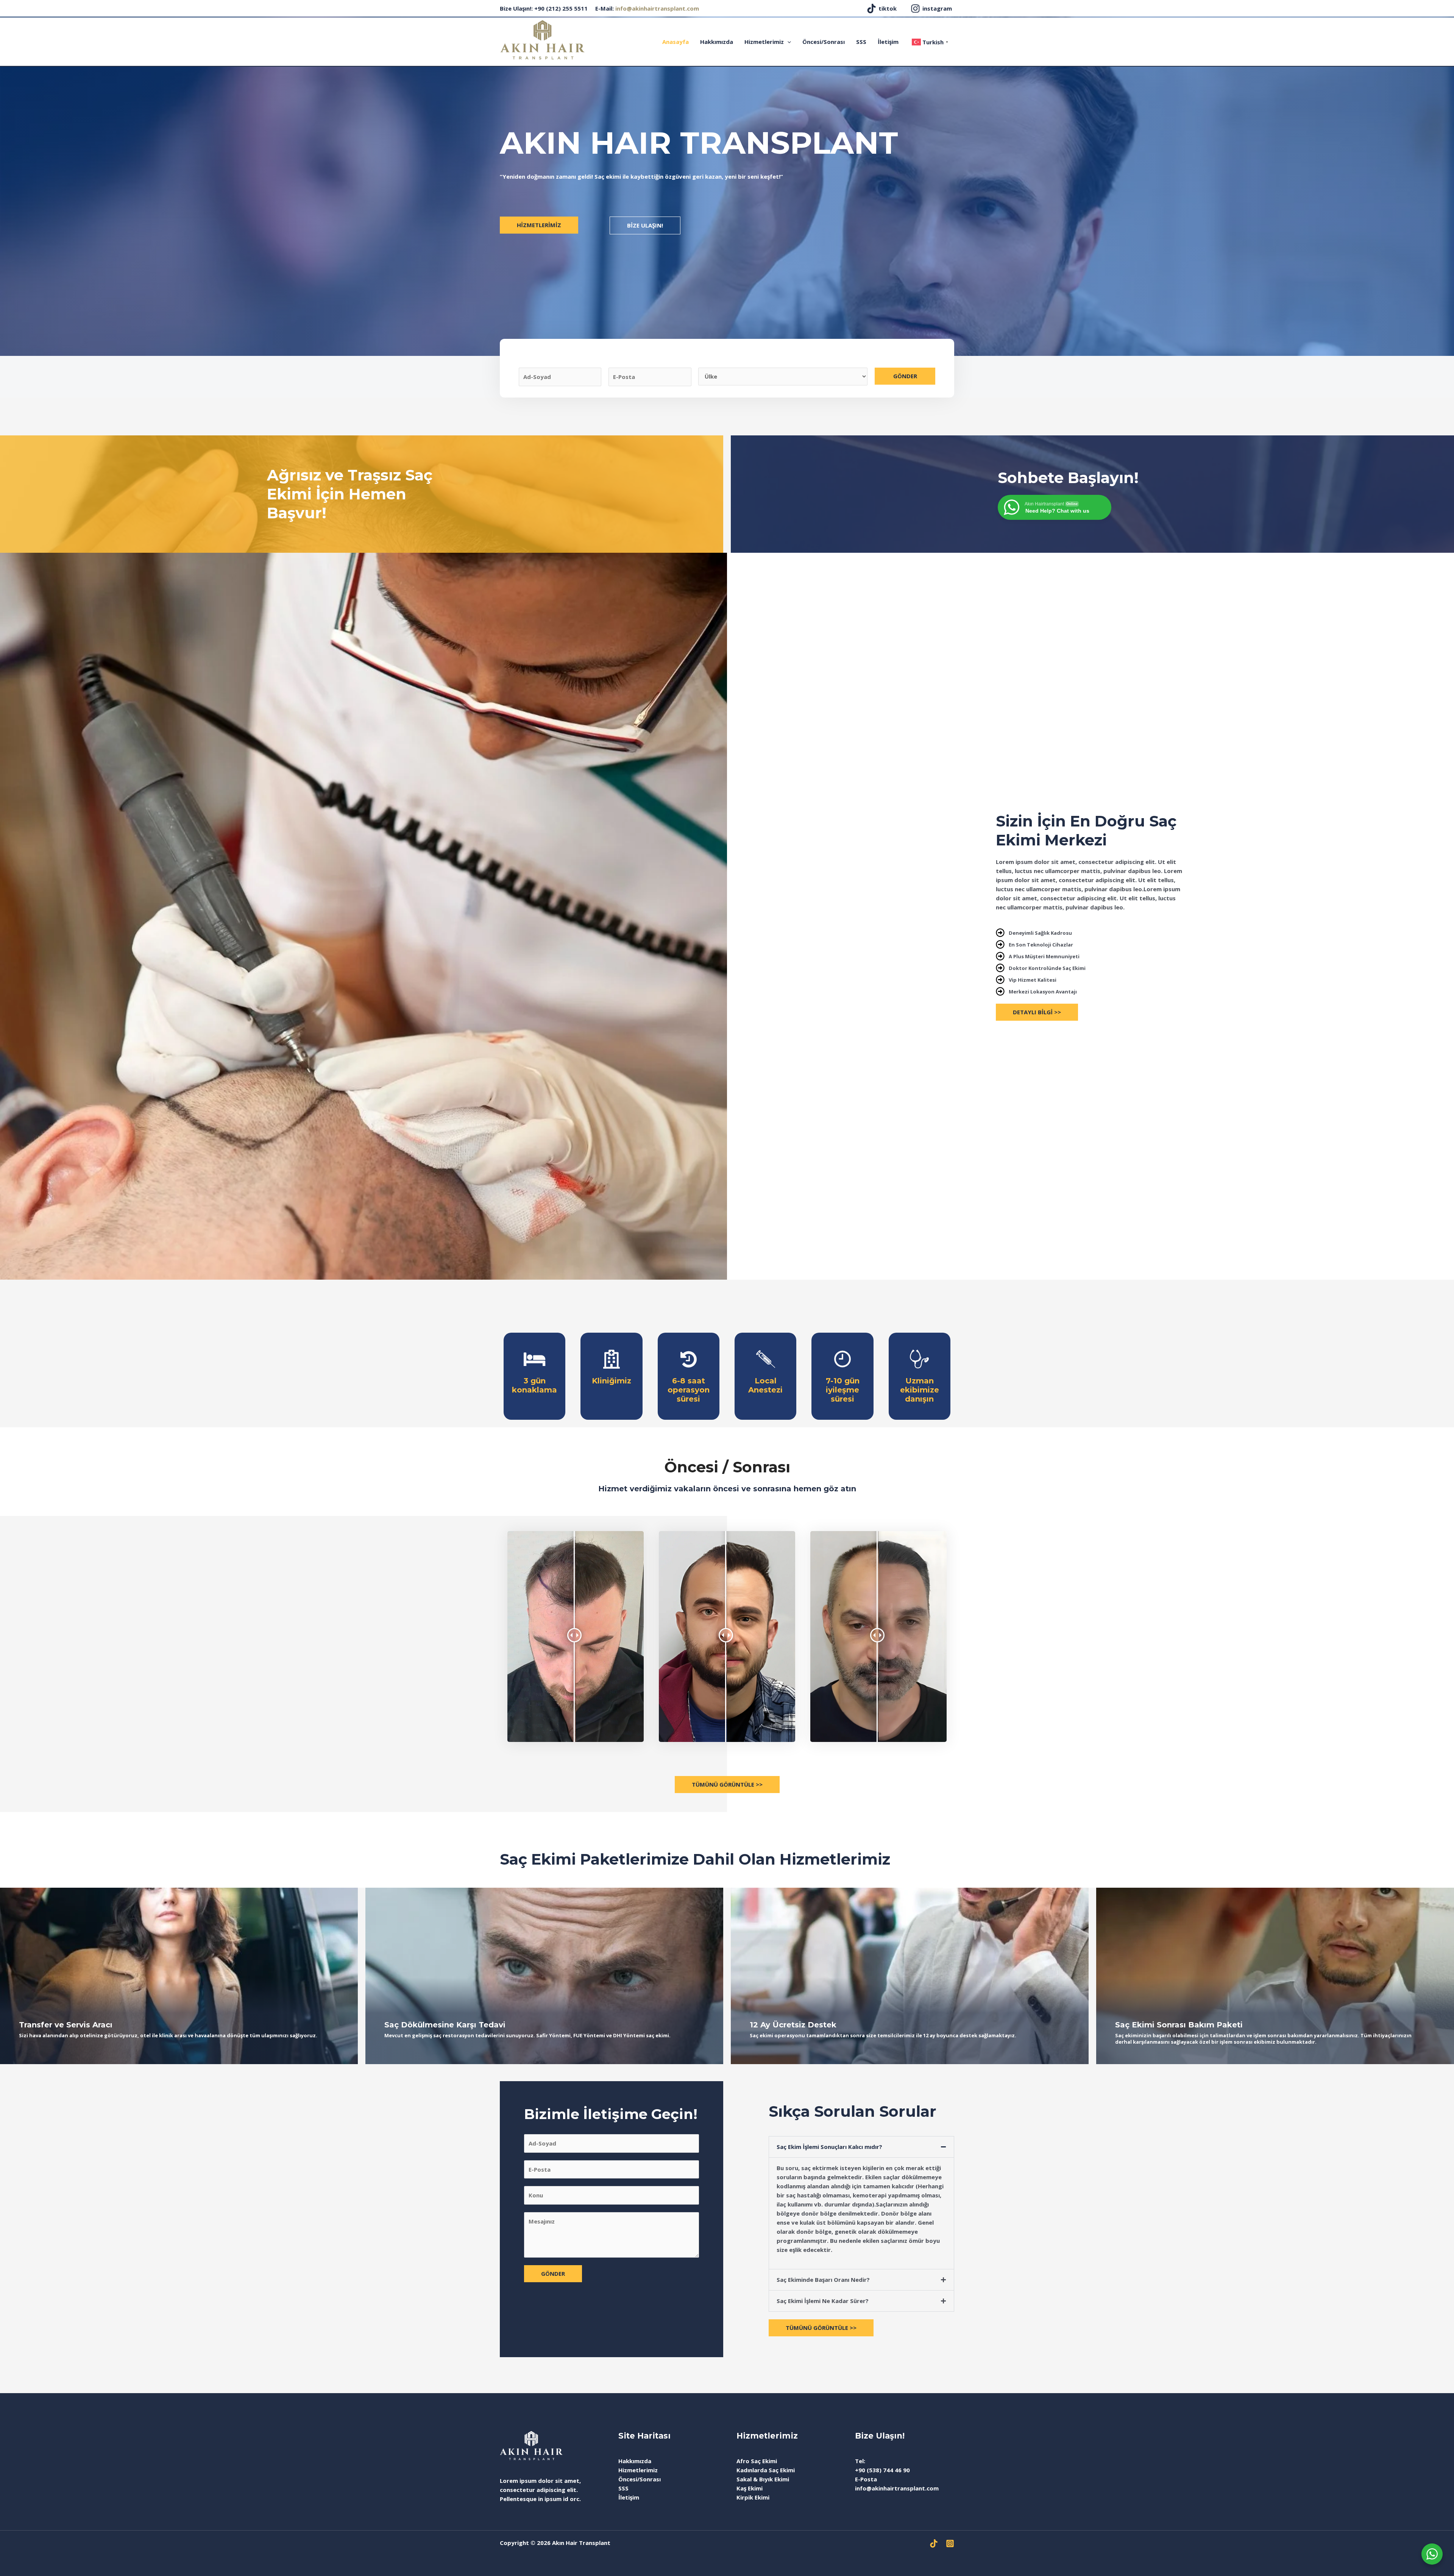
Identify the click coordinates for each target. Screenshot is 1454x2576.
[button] (861, 2147)
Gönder (905, 376)
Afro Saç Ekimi (757, 2461)
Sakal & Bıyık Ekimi (763, 2479)
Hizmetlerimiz (764, 42)
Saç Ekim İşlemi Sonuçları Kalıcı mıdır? (829, 2147)
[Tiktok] (934, 2543)
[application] (787, 42)
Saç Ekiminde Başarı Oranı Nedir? (823, 2280)
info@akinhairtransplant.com (657, 8)
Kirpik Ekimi (753, 2497)
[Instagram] (950, 2543)
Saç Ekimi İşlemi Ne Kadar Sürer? (823, 2301)
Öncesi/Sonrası (824, 42)
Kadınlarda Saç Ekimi (766, 2470)
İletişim (888, 42)
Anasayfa (676, 42)
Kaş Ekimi (750, 2488)
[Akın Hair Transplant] (542, 39)
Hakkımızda (717, 42)
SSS (861, 42)
